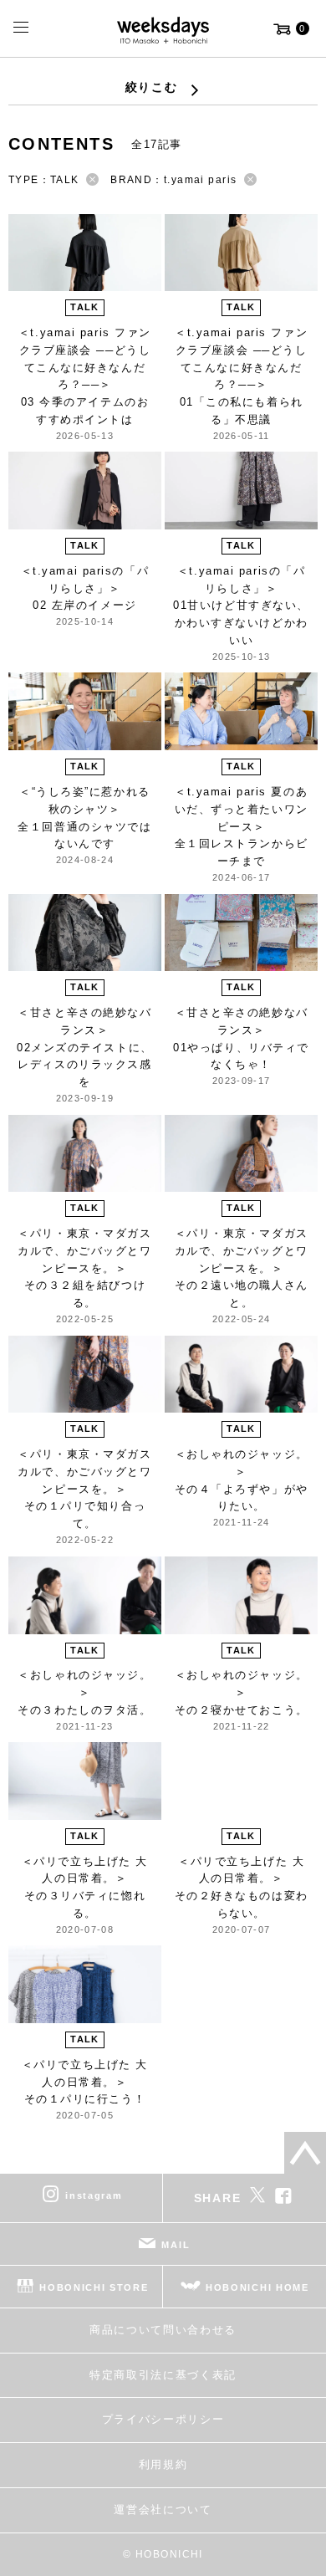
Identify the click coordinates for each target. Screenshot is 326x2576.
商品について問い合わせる (163, 2330)
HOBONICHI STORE (94, 2287)
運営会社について (163, 2510)
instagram (94, 2195)
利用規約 (163, 2464)
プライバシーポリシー (163, 2419)
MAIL (176, 2245)
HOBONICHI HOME (257, 2287)
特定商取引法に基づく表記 (163, 2375)
